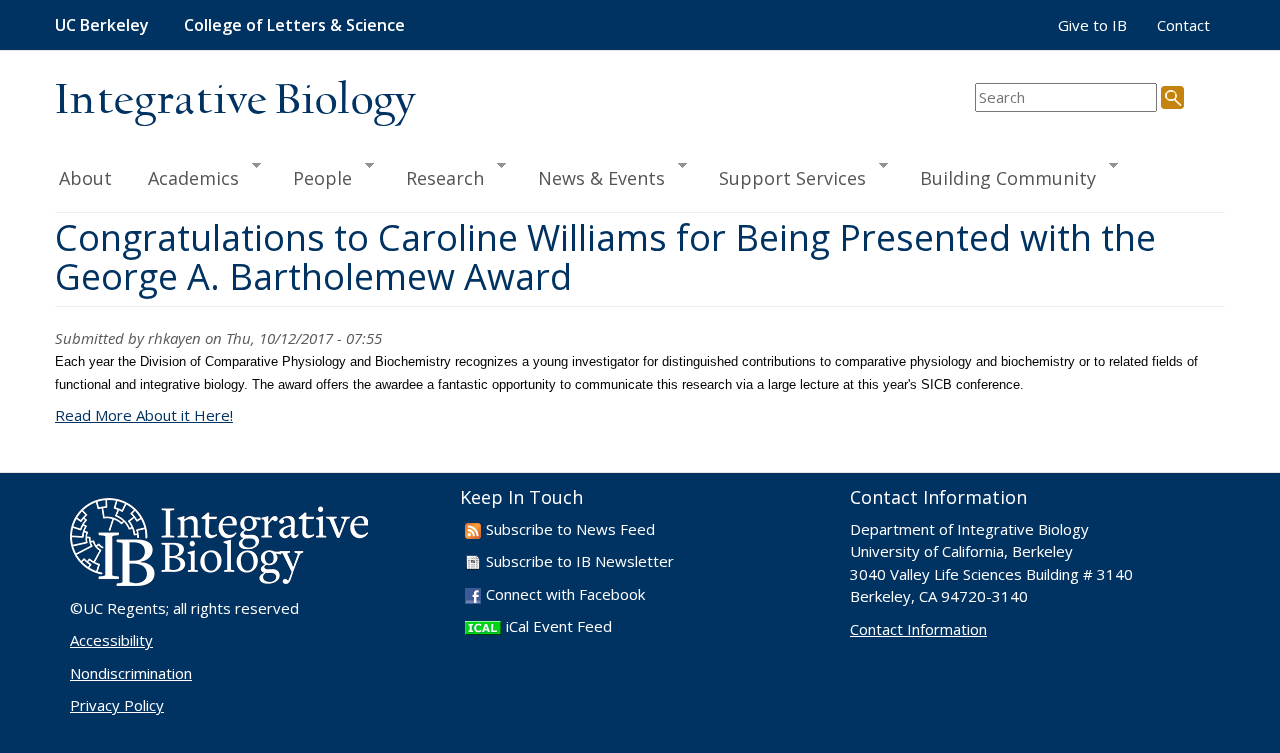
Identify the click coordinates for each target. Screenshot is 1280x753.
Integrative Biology (235, 101)
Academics (184, 177)
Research (436, 177)
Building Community (999, 177)
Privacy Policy (117, 705)
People (313, 177)
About (85, 178)
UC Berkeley (102, 25)
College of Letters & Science (294, 25)
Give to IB (1092, 25)
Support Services (783, 177)
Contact (1183, 25)
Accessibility (111, 640)
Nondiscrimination (131, 673)
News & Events (592, 177)
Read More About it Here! (144, 415)
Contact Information (918, 629)
